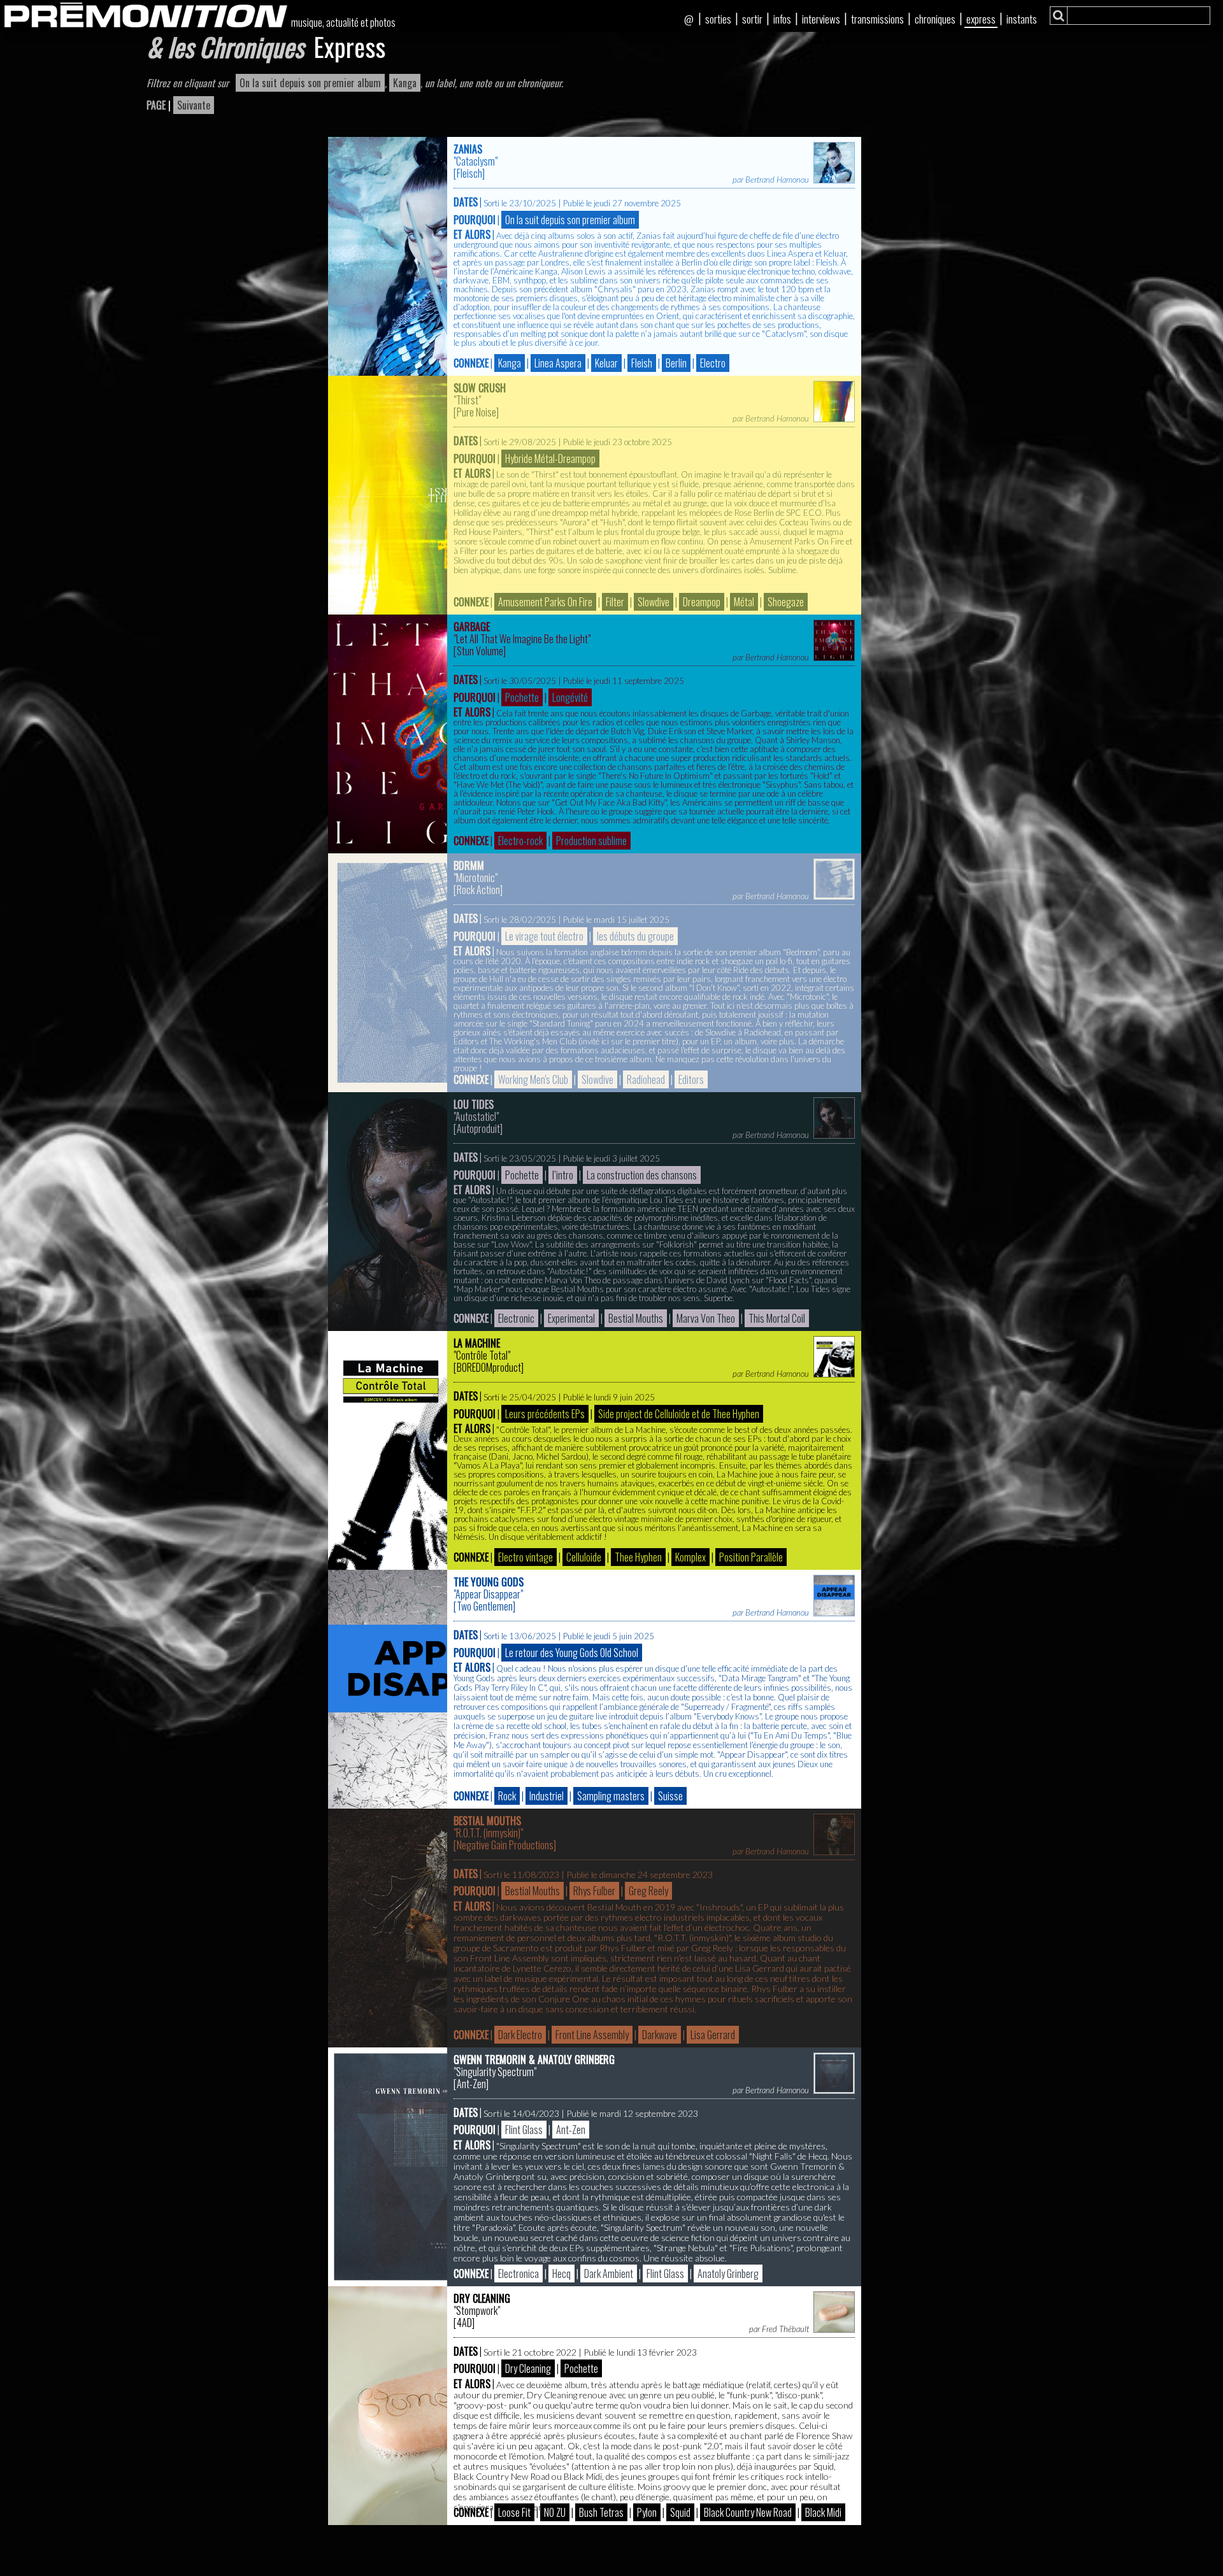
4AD (464, 2323)
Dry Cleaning (482, 2298)
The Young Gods (489, 1582)
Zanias (468, 149)
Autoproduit (478, 1128)
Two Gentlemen (485, 1606)
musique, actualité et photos (343, 22)
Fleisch (469, 173)
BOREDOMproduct (489, 1367)
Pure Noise (476, 412)
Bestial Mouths (487, 1821)
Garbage (472, 627)
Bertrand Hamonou (777, 180)
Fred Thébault (785, 2329)
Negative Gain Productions (505, 1845)
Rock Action (478, 890)
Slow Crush (480, 388)
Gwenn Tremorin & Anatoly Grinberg (534, 2060)
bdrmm (469, 865)
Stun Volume (480, 651)
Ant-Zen (471, 2084)
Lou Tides (474, 1104)
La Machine (477, 1343)
